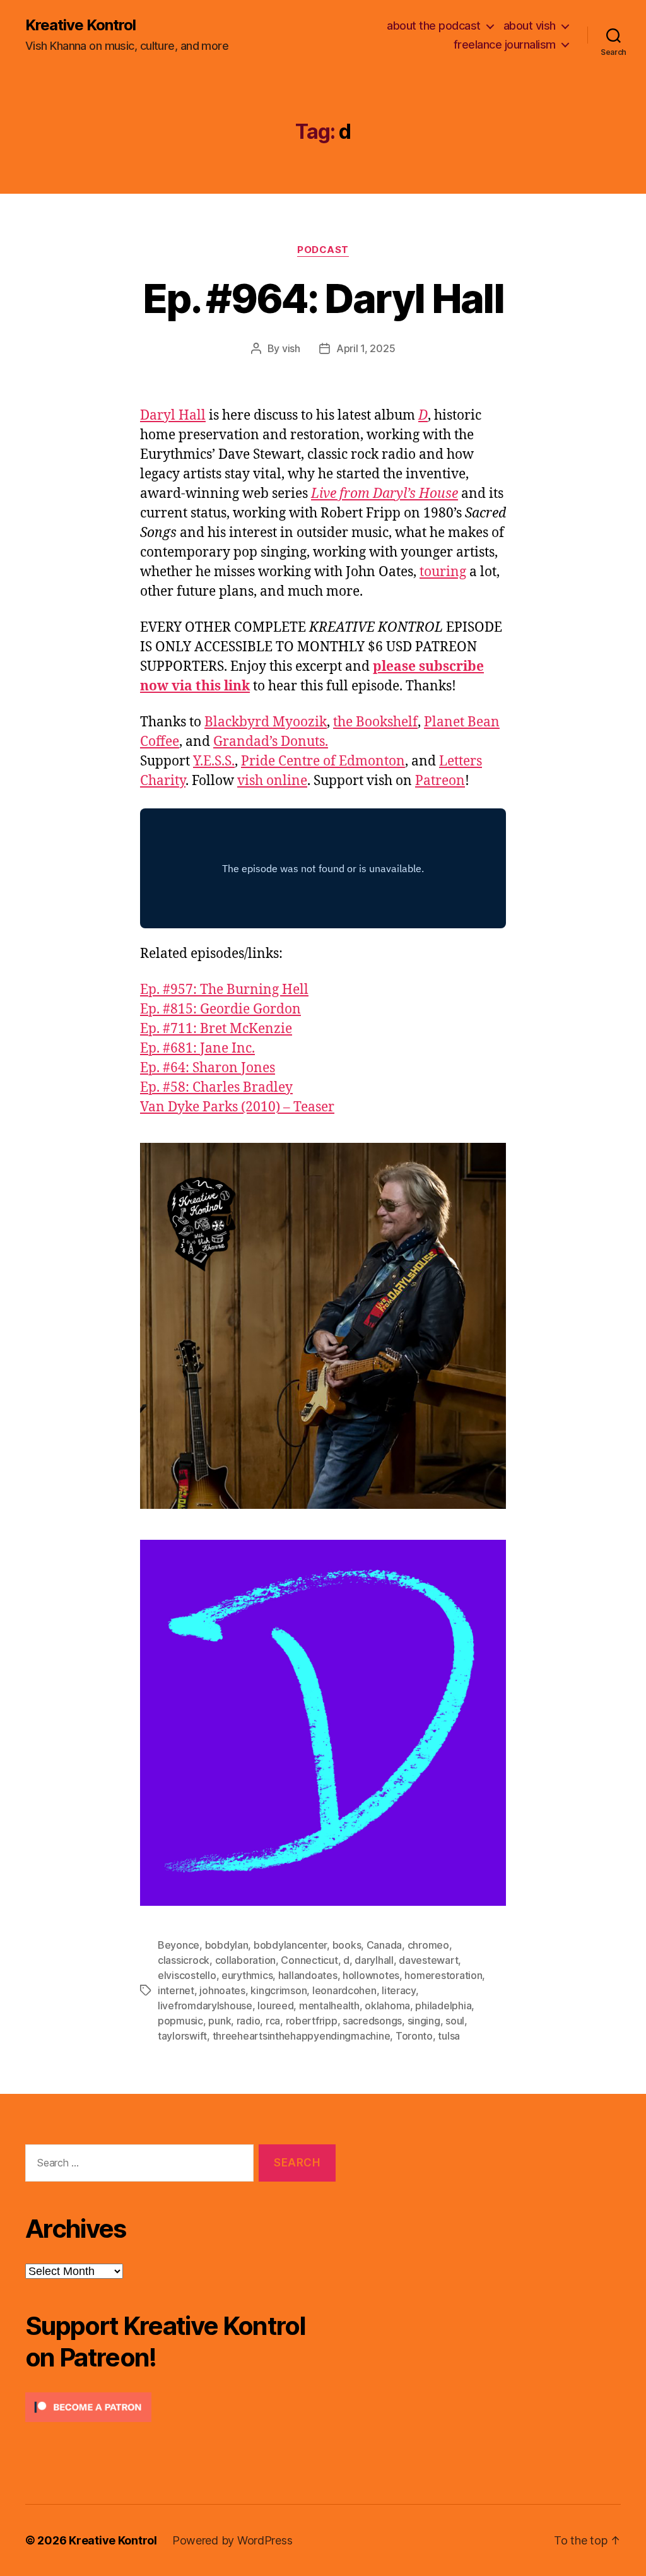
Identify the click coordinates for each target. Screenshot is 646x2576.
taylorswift (182, 2036)
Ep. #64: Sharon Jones (208, 1068)
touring (443, 572)
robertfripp (312, 2021)
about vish (530, 26)
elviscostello (187, 1975)
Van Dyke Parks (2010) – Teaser (237, 1107)
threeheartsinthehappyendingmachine (302, 2036)
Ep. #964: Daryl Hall (323, 298)
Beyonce (179, 1945)
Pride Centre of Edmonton (323, 761)
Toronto (414, 2036)
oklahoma (387, 2006)
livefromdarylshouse (205, 2006)
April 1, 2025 (366, 348)
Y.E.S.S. (214, 761)
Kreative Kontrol (80, 25)
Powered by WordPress (232, 2540)
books (347, 1945)
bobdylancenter (290, 1945)
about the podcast (434, 26)
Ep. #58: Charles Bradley (216, 1088)
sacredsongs (372, 2021)
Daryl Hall (173, 416)
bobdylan (227, 1945)
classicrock (184, 1960)
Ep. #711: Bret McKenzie (216, 1029)
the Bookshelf (375, 722)
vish (291, 348)
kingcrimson (279, 1990)
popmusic (180, 2021)
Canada (384, 1945)
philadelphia (443, 2006)
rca (273, 2021)
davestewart (428, 1960)
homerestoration (443, 1975)
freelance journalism (505, 44)
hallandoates (308, 1975)
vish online (272, 781)
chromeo (428, 1945)
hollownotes (371, 1975)
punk (220, 2021)
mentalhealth (329, 2006)
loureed (275, 2006)
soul (455, 2021)
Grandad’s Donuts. (271, 742)
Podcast (323, 250)
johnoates (222, 1990)
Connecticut (309, 1960)
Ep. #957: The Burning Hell (224, 990)
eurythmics (247, 1975)
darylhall (374, 1960)
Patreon (440, 781)
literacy (399, 1990)
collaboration (246, 1960)
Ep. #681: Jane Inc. (197, 1049)
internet (176, 1990)
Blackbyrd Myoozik (266, 722)
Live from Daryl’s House (385, 494)
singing (424, 2021)
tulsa (449, 2036)
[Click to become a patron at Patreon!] (180, 2407)
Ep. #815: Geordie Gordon (220, 1009)
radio (249, 2021)
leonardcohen (344, 1990)
